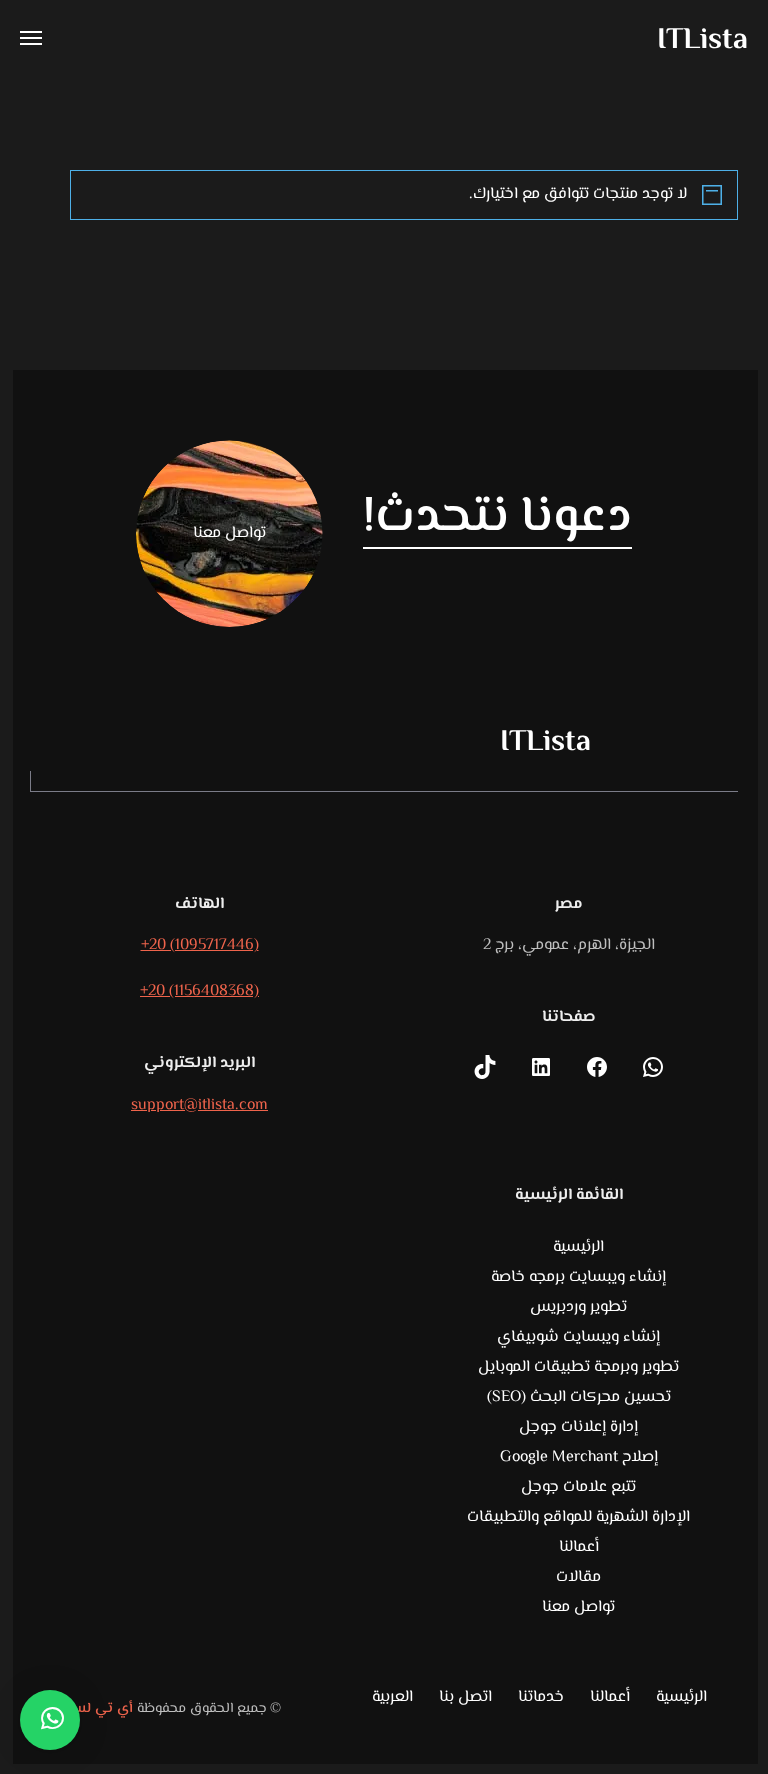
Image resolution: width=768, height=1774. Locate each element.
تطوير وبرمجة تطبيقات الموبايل (578, 1367)
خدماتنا (541, 1698)
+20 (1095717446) (200, 945)
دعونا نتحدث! (498, 519)
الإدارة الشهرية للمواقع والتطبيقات (578, 1517)
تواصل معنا (578, 1607)
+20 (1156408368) (199, 991)
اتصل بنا (465, 1698)
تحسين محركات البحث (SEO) (579, 1397)
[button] (50, 1720)
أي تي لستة (97, 1709)
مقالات (578, 1577)
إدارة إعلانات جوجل (578, 1427)
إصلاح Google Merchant (579, 1457)
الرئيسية (578, 1247)
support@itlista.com (199, 1105)
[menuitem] (392, 1700)
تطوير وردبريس (578, 1307)
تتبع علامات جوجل (578, 1487)
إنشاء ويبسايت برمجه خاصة (578, 1277)
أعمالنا (579, 1547)
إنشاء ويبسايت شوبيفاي (578, 1337)
